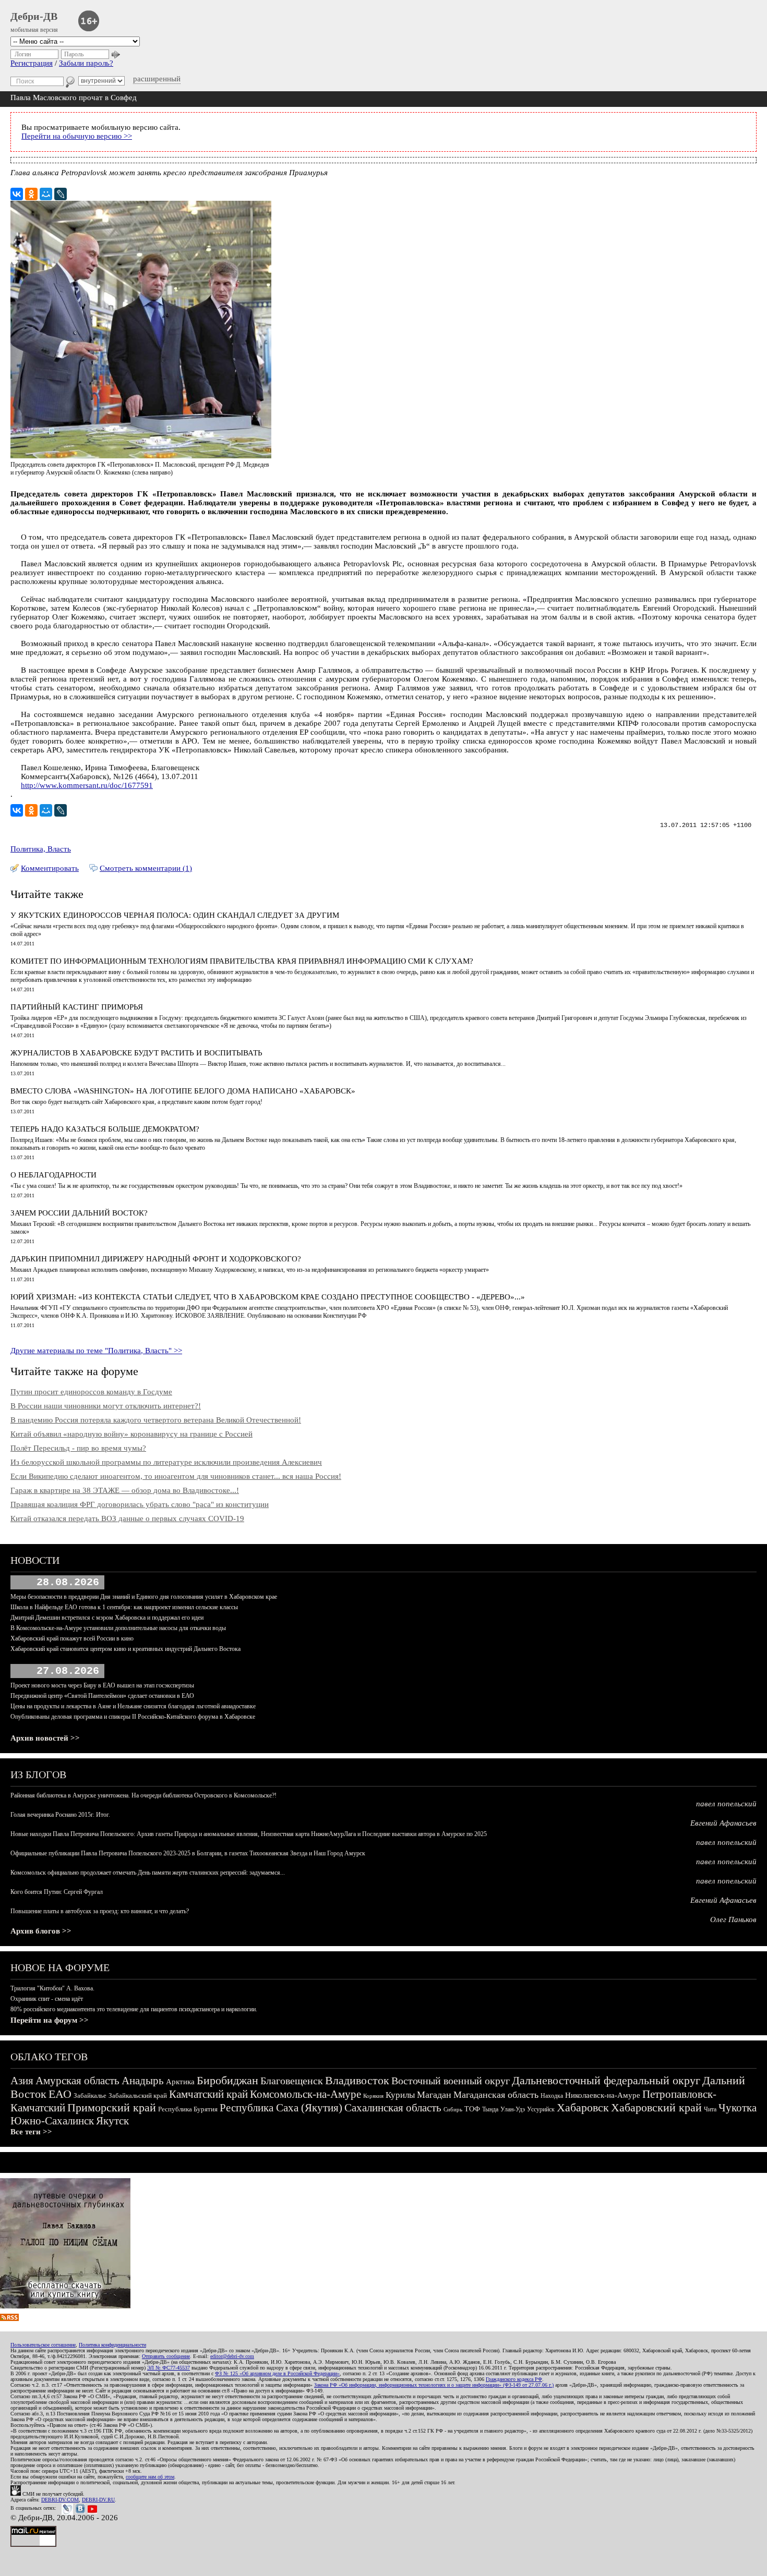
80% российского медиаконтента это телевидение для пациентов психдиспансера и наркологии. (134, 2009)
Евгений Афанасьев (723, 1823)
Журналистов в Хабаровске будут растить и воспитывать (136, 1053)
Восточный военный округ (451, 2081)
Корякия (373, 2096)
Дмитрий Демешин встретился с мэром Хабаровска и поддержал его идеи (107, 1618)
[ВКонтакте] (17, 194)
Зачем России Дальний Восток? (79, 1213)
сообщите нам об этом (150, 2477)
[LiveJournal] (61, 194)
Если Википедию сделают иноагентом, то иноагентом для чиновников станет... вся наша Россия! (176, 1476)
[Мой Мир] (46, 194)
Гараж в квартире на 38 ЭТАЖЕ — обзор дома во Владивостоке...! (125, 1490)
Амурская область (77, 2081)
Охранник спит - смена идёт (47, 1999)
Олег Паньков (733, 1919)
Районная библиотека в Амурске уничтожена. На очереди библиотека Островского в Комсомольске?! (143, 1795)
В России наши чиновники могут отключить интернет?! (106, 1406)
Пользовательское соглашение (43, 2345)
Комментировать (50, 868)
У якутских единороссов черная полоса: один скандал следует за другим (175, 915)
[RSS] (9, 2318)
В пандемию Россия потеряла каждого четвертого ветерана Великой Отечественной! (156, 1420)
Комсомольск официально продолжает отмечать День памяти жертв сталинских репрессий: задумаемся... (148, 1873)
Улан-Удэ (513, 2109)
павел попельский (726, 1804)
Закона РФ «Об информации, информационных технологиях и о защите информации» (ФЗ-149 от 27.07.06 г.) (434, 2385)
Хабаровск (583, 2107)
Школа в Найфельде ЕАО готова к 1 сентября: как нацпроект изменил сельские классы (124, 1607)
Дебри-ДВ (34, 16)
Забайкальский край (138, 2095)
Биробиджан (227, 2080)
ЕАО (60, 2094)
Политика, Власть (41, 849)
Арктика (180, 2082)
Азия (22, 2081)
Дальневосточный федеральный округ (606, 2080)
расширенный (157, 79)
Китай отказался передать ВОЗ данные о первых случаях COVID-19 (127, 1518)
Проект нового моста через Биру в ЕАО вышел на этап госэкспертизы (102, 1685)
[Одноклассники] (31, 194)
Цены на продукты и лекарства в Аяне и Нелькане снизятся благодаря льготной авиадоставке (133, 1706)
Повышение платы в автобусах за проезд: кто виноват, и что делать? (100, 1911)
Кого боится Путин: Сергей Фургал (57, 1892)
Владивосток (357, 2080)
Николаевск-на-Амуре (603, 2095)
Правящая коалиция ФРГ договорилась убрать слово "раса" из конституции (140, 1504)
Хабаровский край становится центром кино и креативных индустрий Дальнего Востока (125, 1649)
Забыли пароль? (86, 63)
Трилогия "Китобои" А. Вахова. (52, 1988)
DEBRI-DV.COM (60, 2500)
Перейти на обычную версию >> (77, 136)
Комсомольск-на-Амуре (305, 2094)
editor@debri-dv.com (232, 2356)
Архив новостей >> (45, 1738)
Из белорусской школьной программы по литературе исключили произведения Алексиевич (166, 1462)
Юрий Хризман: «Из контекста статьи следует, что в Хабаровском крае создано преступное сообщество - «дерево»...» (268, 1297)
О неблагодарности (53, 1175)
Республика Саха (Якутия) (281, 2108)
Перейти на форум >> (50, 2020)
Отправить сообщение (166, 2356)
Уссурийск (541, 2109)
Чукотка (738, 2108)
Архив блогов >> (41, 1931)
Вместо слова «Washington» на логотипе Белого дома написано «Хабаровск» (183, 1091)
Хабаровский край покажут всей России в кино (72, 1638)
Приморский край (112, 2107)
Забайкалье (90, 2095)
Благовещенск (292, 2081)
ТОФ (472, 2109)
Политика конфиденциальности (112, 2345)
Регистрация (32, 63)
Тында (490, 2109)
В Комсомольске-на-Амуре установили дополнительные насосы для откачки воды (118, 1628)
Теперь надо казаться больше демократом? (105, 1129)
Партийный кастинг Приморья (77, 1007)
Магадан (434, 2095)
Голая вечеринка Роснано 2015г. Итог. (60, 1815)
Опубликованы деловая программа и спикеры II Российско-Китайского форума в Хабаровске (133, 1717)
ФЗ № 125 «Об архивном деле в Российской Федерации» (277, 2373)
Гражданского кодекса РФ (514, 2379)
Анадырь (143, 2081)
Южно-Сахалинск (52, 2121)
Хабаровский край (656, 2107)
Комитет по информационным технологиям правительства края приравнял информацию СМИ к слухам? (242, 961)
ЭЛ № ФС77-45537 (169, 2368)
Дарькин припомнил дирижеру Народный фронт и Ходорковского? (156, 1259)
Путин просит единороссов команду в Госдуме (91, 1392)
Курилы (400, 2095)
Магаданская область (496, 2095)
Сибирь (453, 2109)
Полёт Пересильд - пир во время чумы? (78, 1448)
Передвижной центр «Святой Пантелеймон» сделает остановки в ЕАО (102, 1696)
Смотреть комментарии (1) (146, 868)
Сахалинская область (393, 2108)
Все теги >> (31, 2132)
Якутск (112, 2121)
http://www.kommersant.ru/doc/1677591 (87, 785)
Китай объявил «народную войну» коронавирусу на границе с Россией (131, 1434)
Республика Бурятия (188, 2109)
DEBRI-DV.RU (98, 2500)
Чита (710, 2109)
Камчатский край (208, 2094)
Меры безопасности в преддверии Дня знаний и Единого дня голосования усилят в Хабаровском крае (144, 1597)
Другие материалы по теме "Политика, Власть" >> (96, 1351)
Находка (552, 2096)
